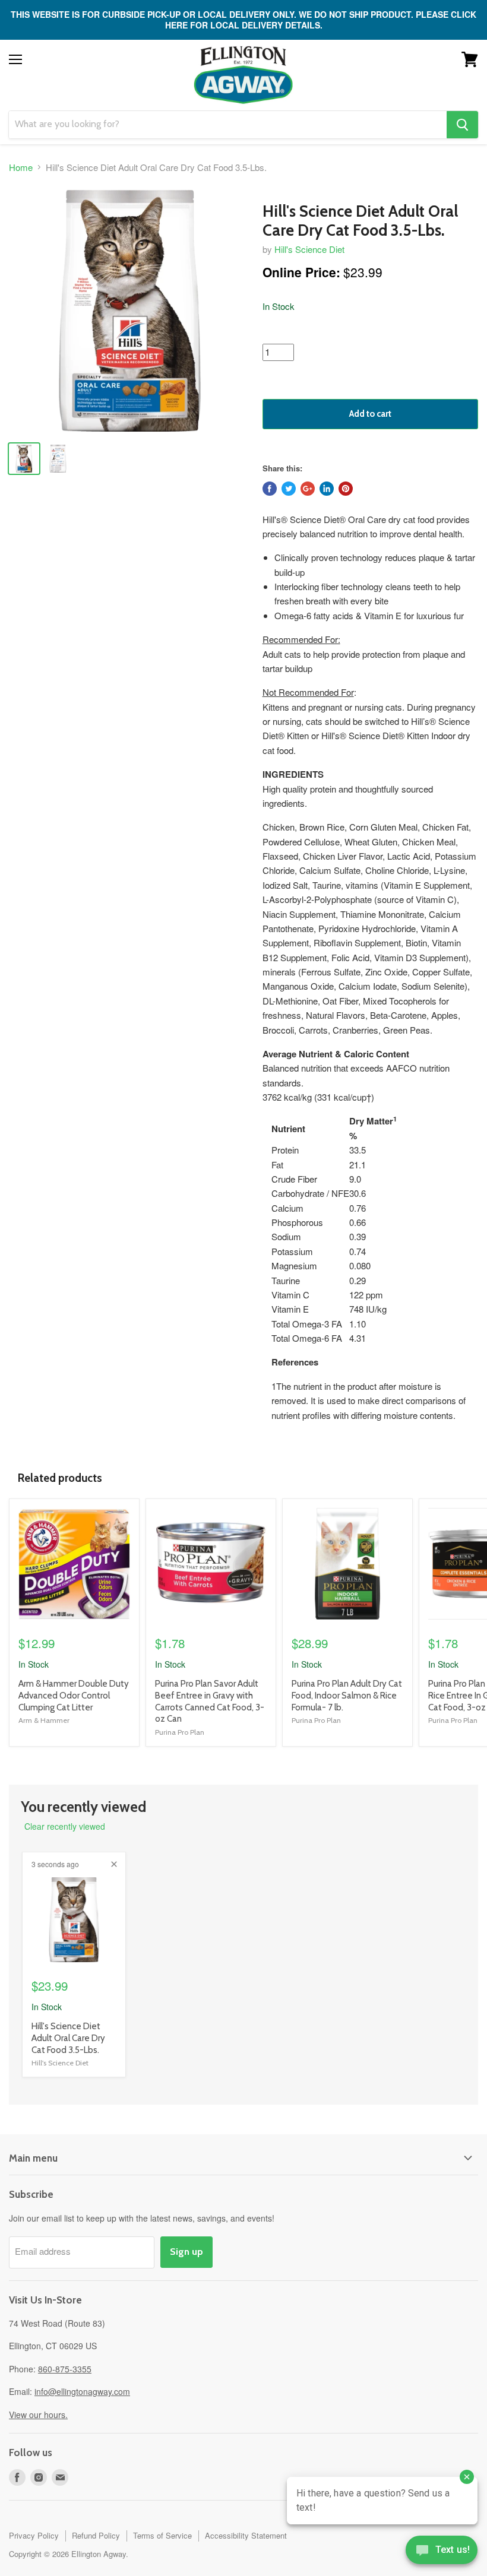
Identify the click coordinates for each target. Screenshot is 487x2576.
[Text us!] (442, 2552)
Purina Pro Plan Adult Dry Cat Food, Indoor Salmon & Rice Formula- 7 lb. (347, 1695)
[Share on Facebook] (270, 489)
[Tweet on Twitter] (289, 489)
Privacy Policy (34, 2535)
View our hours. (38, 2415)
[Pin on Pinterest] (346, 489)
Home (21, 167)
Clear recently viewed (65, 1826)
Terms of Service (162, 2535)
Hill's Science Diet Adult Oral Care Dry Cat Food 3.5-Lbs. (68, 2038)
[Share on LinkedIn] (327, 489)
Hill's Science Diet (309, 249)
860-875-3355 (65, 2369)
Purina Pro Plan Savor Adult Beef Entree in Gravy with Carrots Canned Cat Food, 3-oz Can (210, 1701)
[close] (114, 1864)
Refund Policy (96, 2535)
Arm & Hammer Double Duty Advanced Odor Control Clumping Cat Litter (74, 1695)
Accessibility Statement (246, 2535)
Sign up (186, 2252)
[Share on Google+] (308, 489)
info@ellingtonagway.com (82, 2391)
